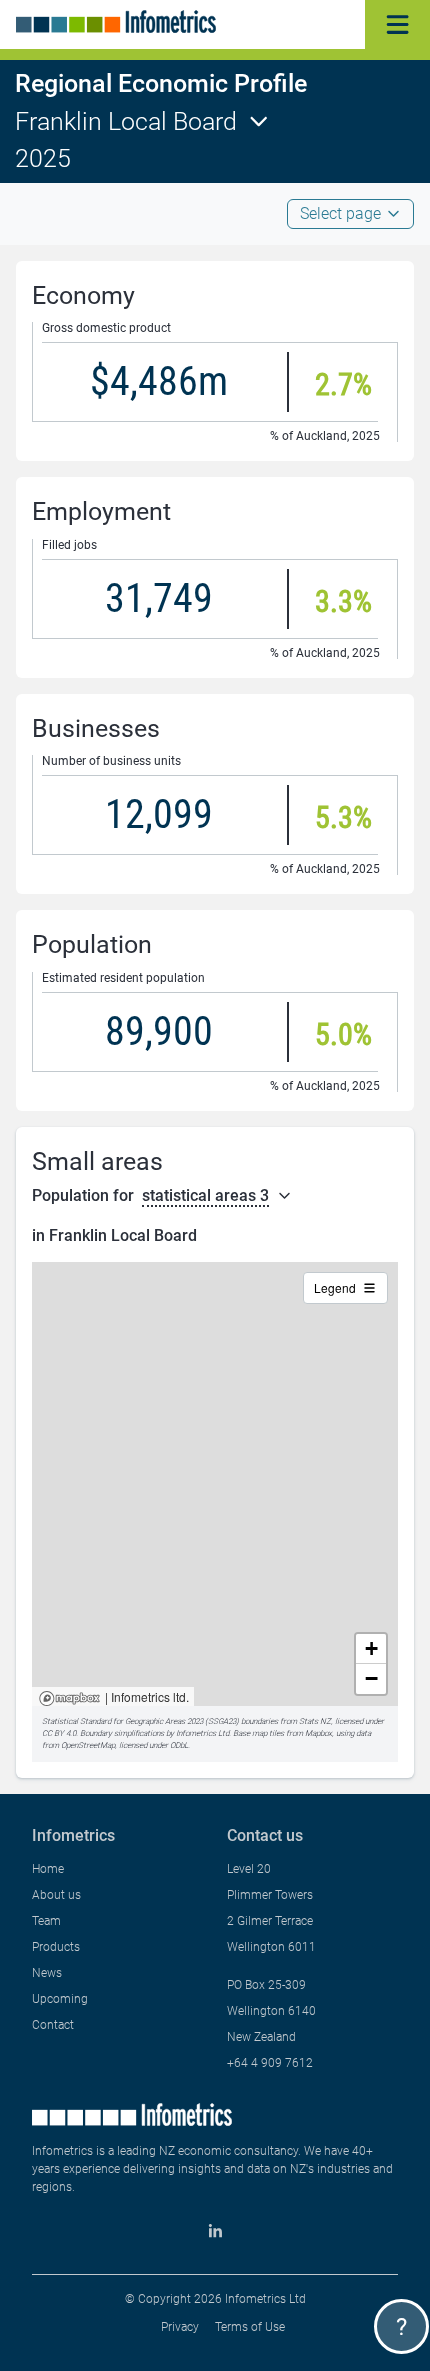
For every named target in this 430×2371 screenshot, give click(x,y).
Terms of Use (250, 2327)
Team (46, 1921)
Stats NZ (315, 1721)
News (47, 1973)
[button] (371, 1649)
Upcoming (60, 1999)
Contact (53, 2025)
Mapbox (69, 1699)
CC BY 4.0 (59, 1733)
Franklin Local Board (126, 121)
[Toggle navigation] (397, 24)
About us (56, 1895)
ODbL (179, 1745)
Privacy (180, 2327)
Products (56, 1947)
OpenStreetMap (88, 1745)
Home (48, 1869)
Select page (340, 213)
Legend (335, 1287)
